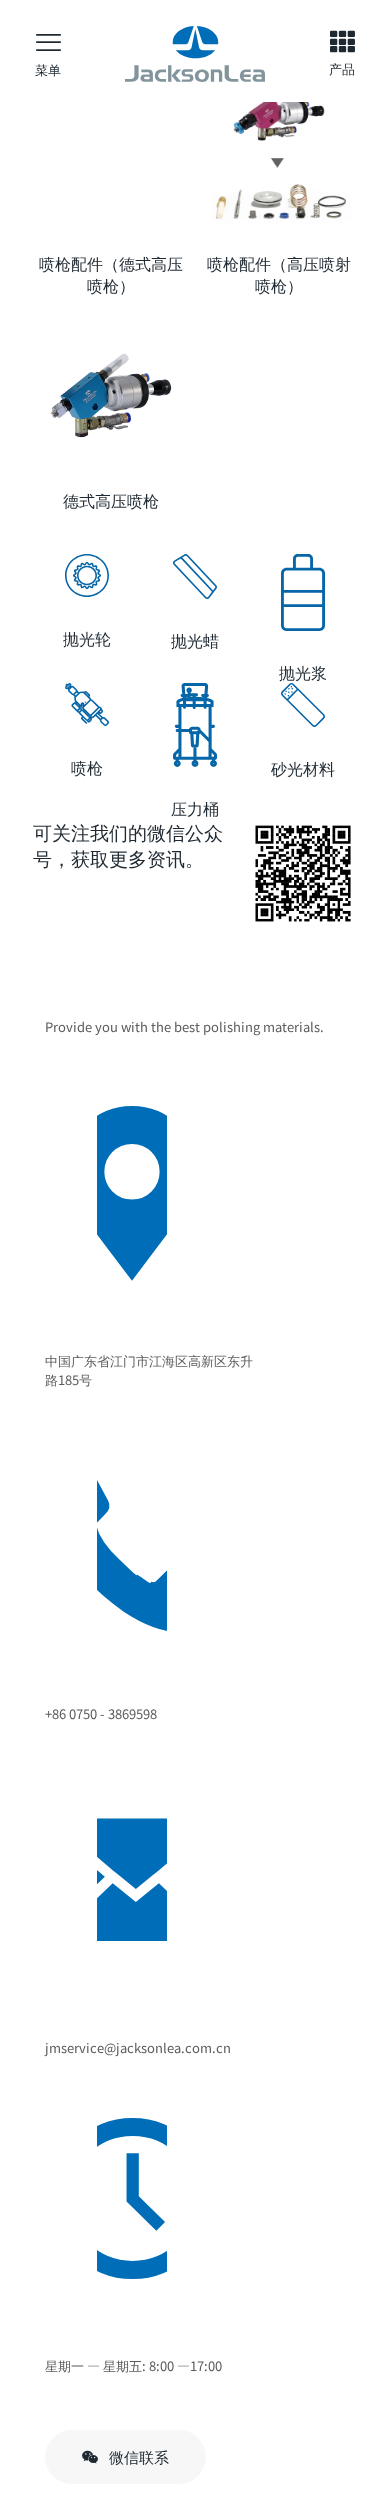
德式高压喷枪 (111, 500)
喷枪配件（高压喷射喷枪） (279, 274)
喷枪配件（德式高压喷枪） (111, 274)
